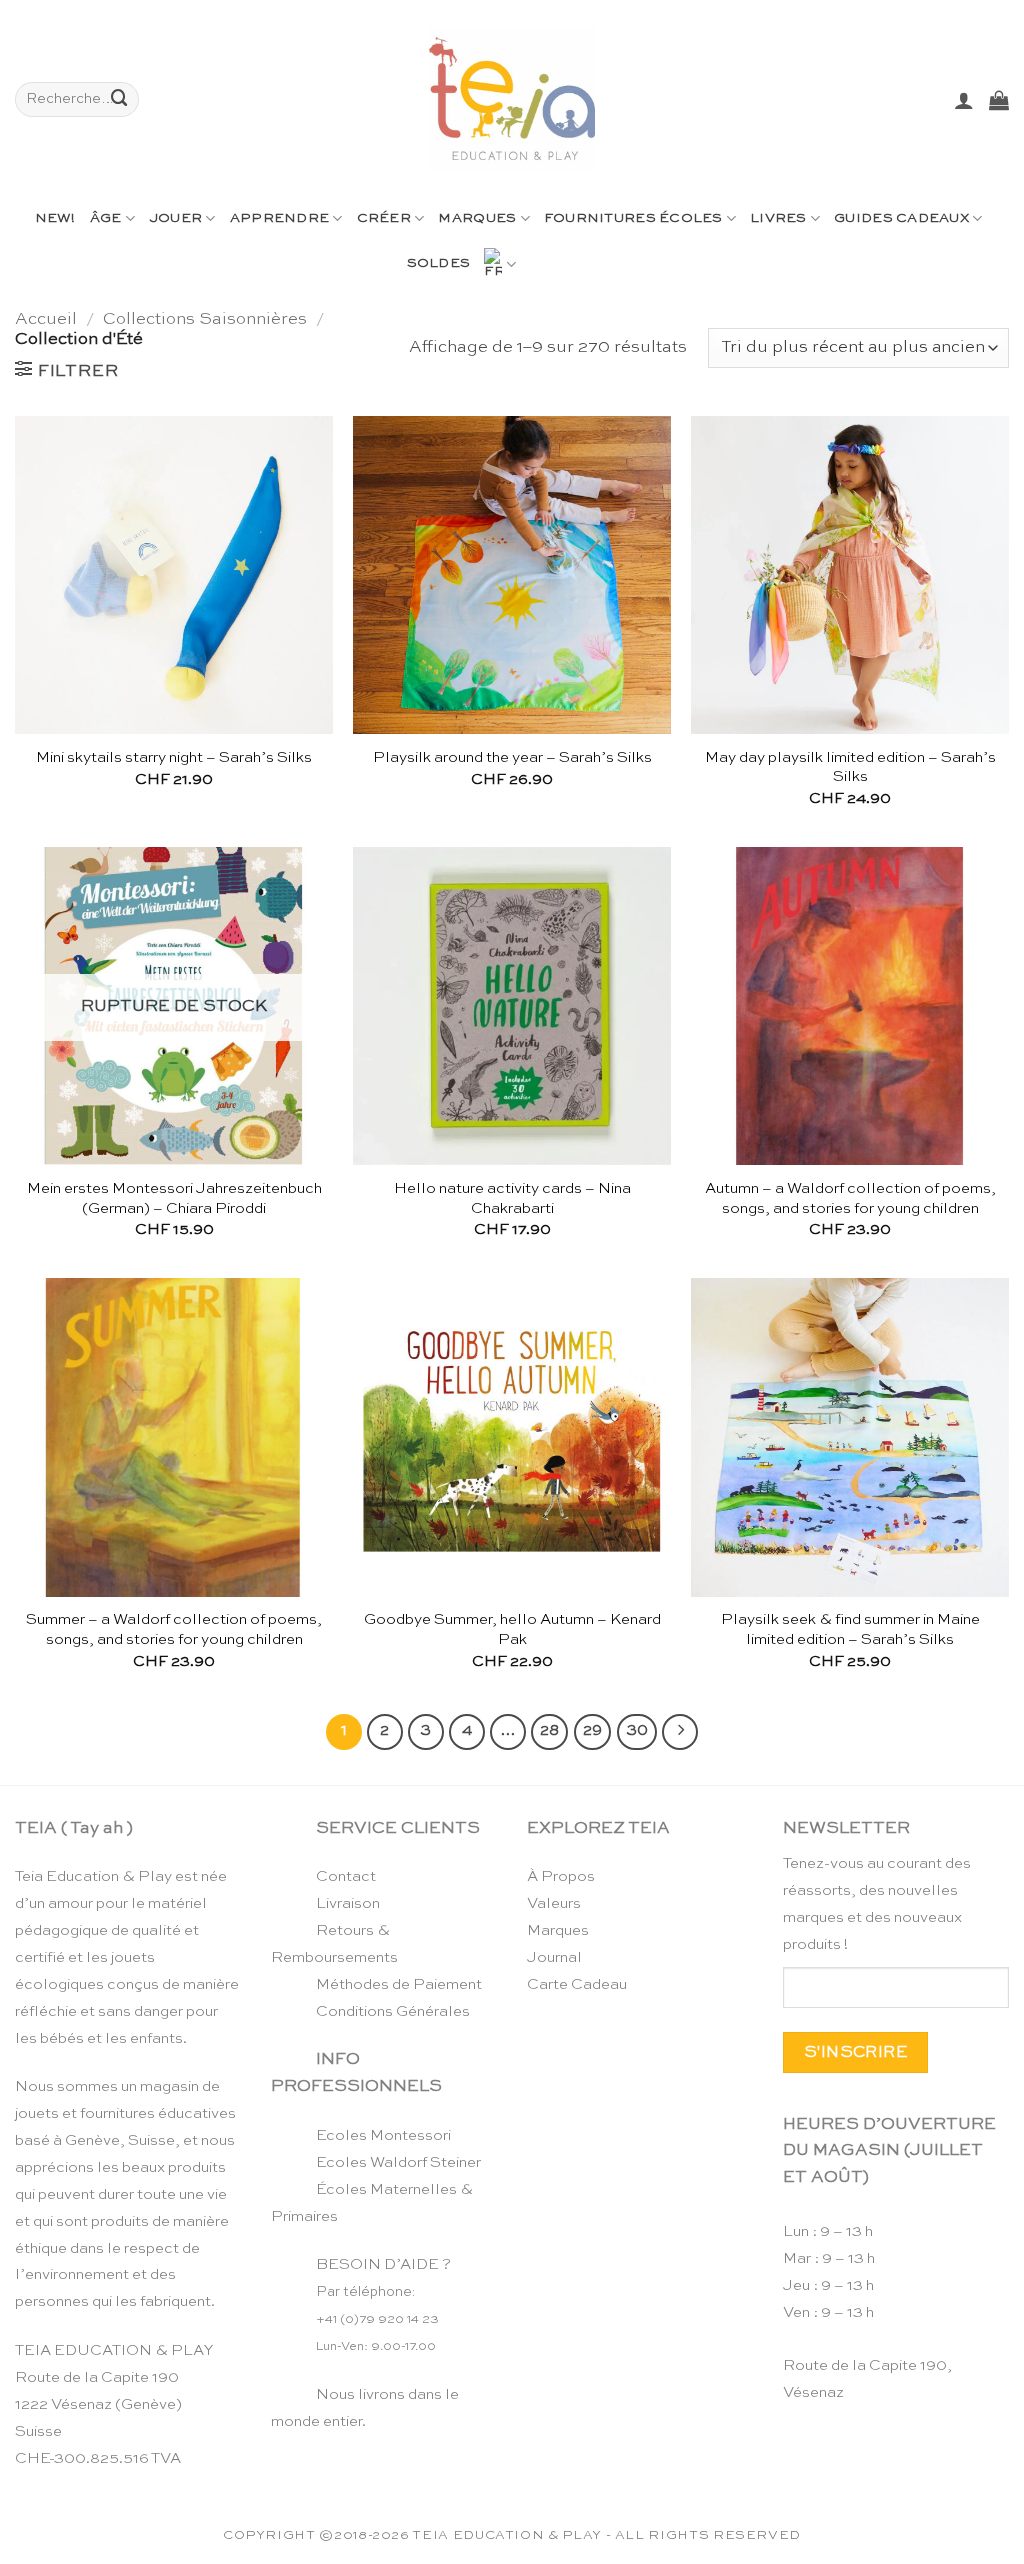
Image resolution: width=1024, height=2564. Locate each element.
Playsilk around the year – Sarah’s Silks (512, 757)
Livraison (348, 1903)
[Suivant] (679, 1731)
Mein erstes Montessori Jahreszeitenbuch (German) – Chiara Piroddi (174, 1198)
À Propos (561, 1876)
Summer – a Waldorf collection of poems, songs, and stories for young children (174, 1629)
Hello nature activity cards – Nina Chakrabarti (512, 1198)
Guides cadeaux (901, 218)
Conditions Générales (393, 2011)
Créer (384, 218)
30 (637, 1731)
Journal (554, 1957)
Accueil (46, 319)
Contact (346, 1876)
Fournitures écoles (633, 218)
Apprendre (279, 218)
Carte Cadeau (577, 1984)
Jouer (175, 218)
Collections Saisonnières (205, 319)
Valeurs (554, 1903)
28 (549, 1731)
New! (55, 218)
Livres (778, 218)
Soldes (439, 263)
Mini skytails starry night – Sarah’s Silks (174, 757)
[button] (964, 100)
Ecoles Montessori (383, 2135)
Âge (106, 218)
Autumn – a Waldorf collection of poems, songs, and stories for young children (850, 1198)
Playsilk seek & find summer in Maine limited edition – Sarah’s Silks (850, 1629)
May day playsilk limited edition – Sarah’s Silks (850, 767)
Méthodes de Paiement (399, 1984)
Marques (477, 218)
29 (592, 1731)
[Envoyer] (120, 99)
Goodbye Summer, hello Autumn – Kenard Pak (512, 1629)
